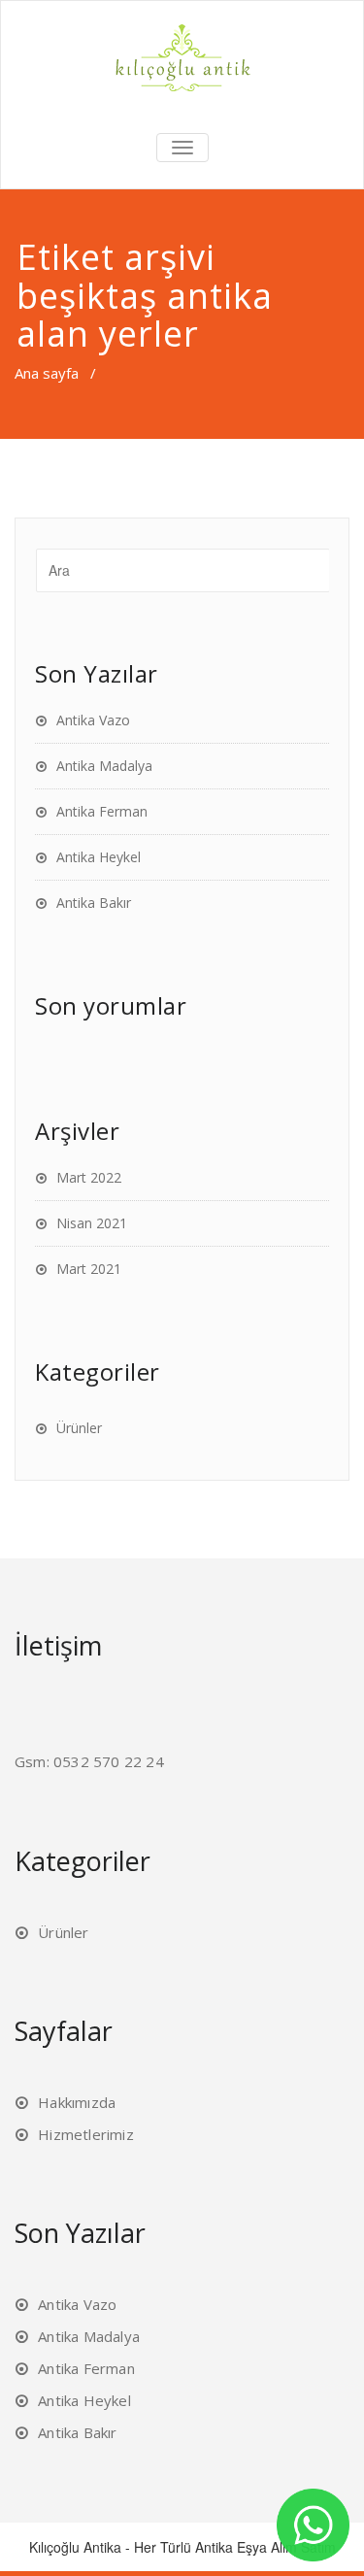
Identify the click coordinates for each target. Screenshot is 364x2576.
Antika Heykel (99, 857)
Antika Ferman (102, 811)
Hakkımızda (77, 2102)
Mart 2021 (89, 1269)
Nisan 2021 (92, 1223)
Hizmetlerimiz (86, 2134)
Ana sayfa (47, 373)
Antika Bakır (94, 903)
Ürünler (79, 1428)
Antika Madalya (104, 766)
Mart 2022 (89, 1177)
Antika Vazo (93, 720)
